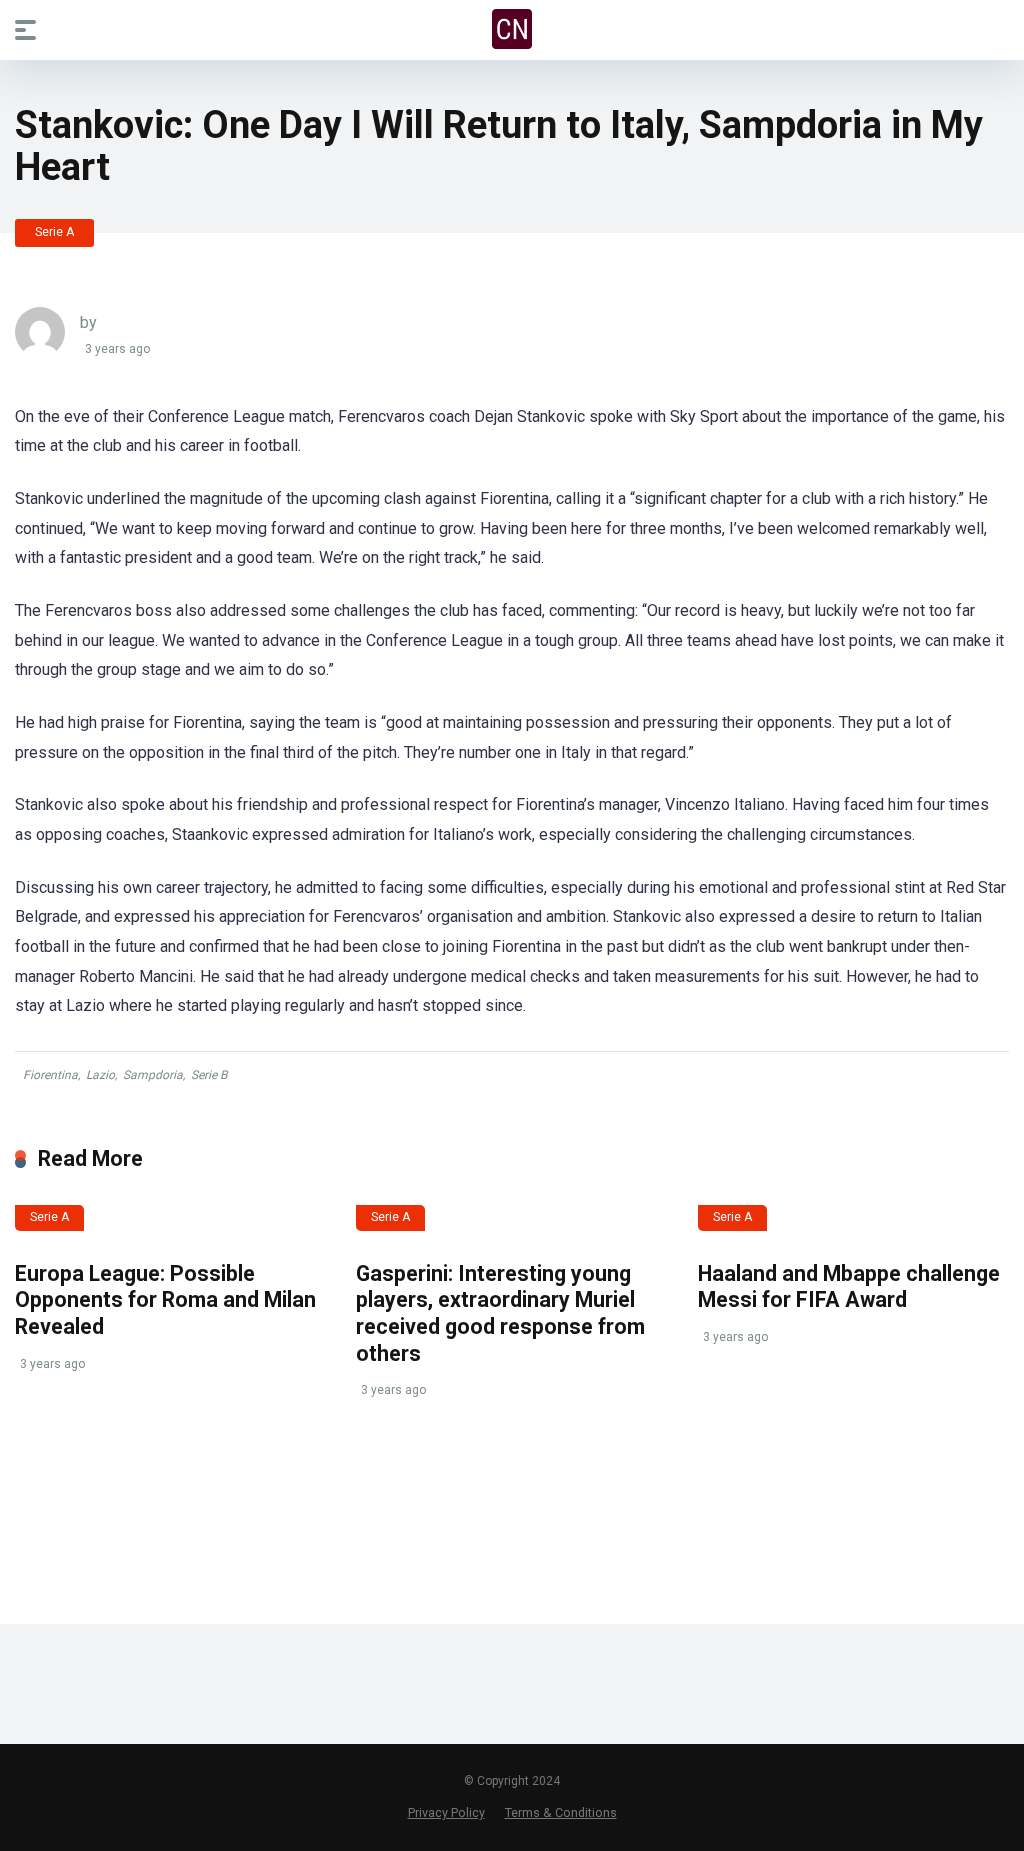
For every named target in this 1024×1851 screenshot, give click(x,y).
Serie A (54, 232)
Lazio (100, 1075)
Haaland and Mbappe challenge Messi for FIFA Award (849, 1287)
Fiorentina (50, 1075)
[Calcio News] (512, 29)
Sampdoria (153, 1075)
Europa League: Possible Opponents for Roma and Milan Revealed (165, 1300)
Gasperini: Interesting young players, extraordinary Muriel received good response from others (500, 1313)
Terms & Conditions (561, 1812)
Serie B (209, 1075)
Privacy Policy (446, 1812)
